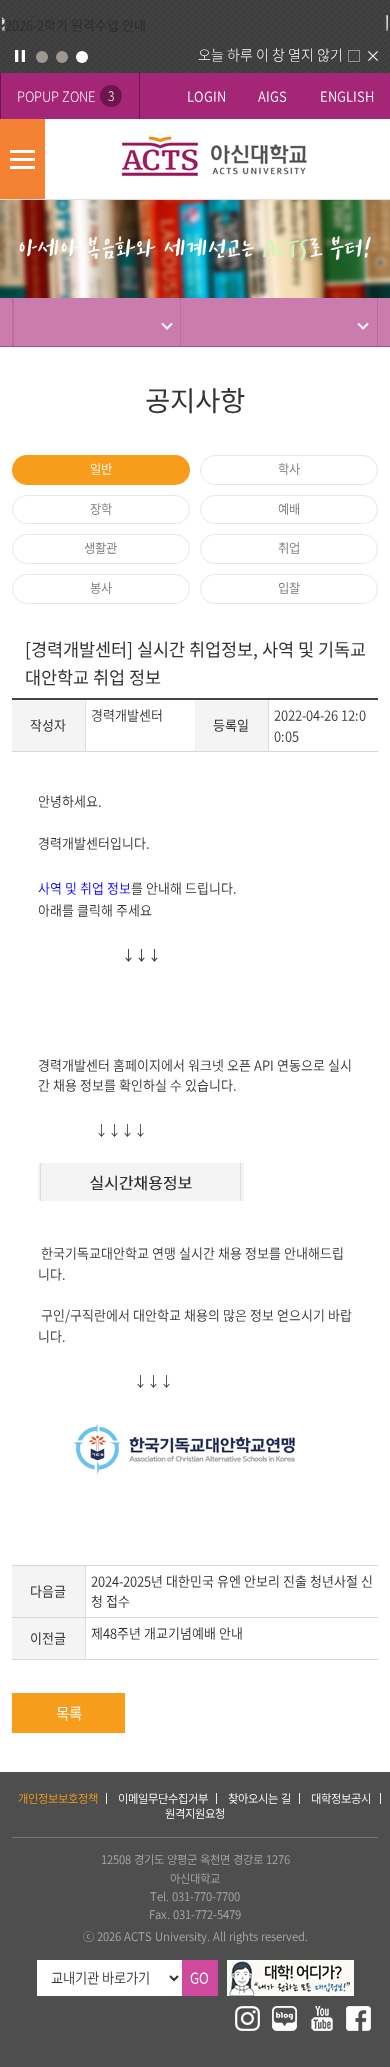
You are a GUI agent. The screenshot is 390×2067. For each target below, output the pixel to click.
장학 (101, 509)
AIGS (272, 95)
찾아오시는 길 (259, 1798)
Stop (20, 56)
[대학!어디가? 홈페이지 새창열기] (290, 1968)
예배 (289, 509)
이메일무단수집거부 (163, 1798)
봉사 (101, 588)
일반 (101, 469)
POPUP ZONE (65, 95)
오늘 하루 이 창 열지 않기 (270, 54)
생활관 (100, 548)
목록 (69, 1713)
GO (199, 1977)
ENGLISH (347, 95)
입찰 (289, 588)
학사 (289, 469)
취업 (289, 548)
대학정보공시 (341, 1798)
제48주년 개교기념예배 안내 (167, 1632)
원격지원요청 (195, 1813)
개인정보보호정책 (58, 1798)
